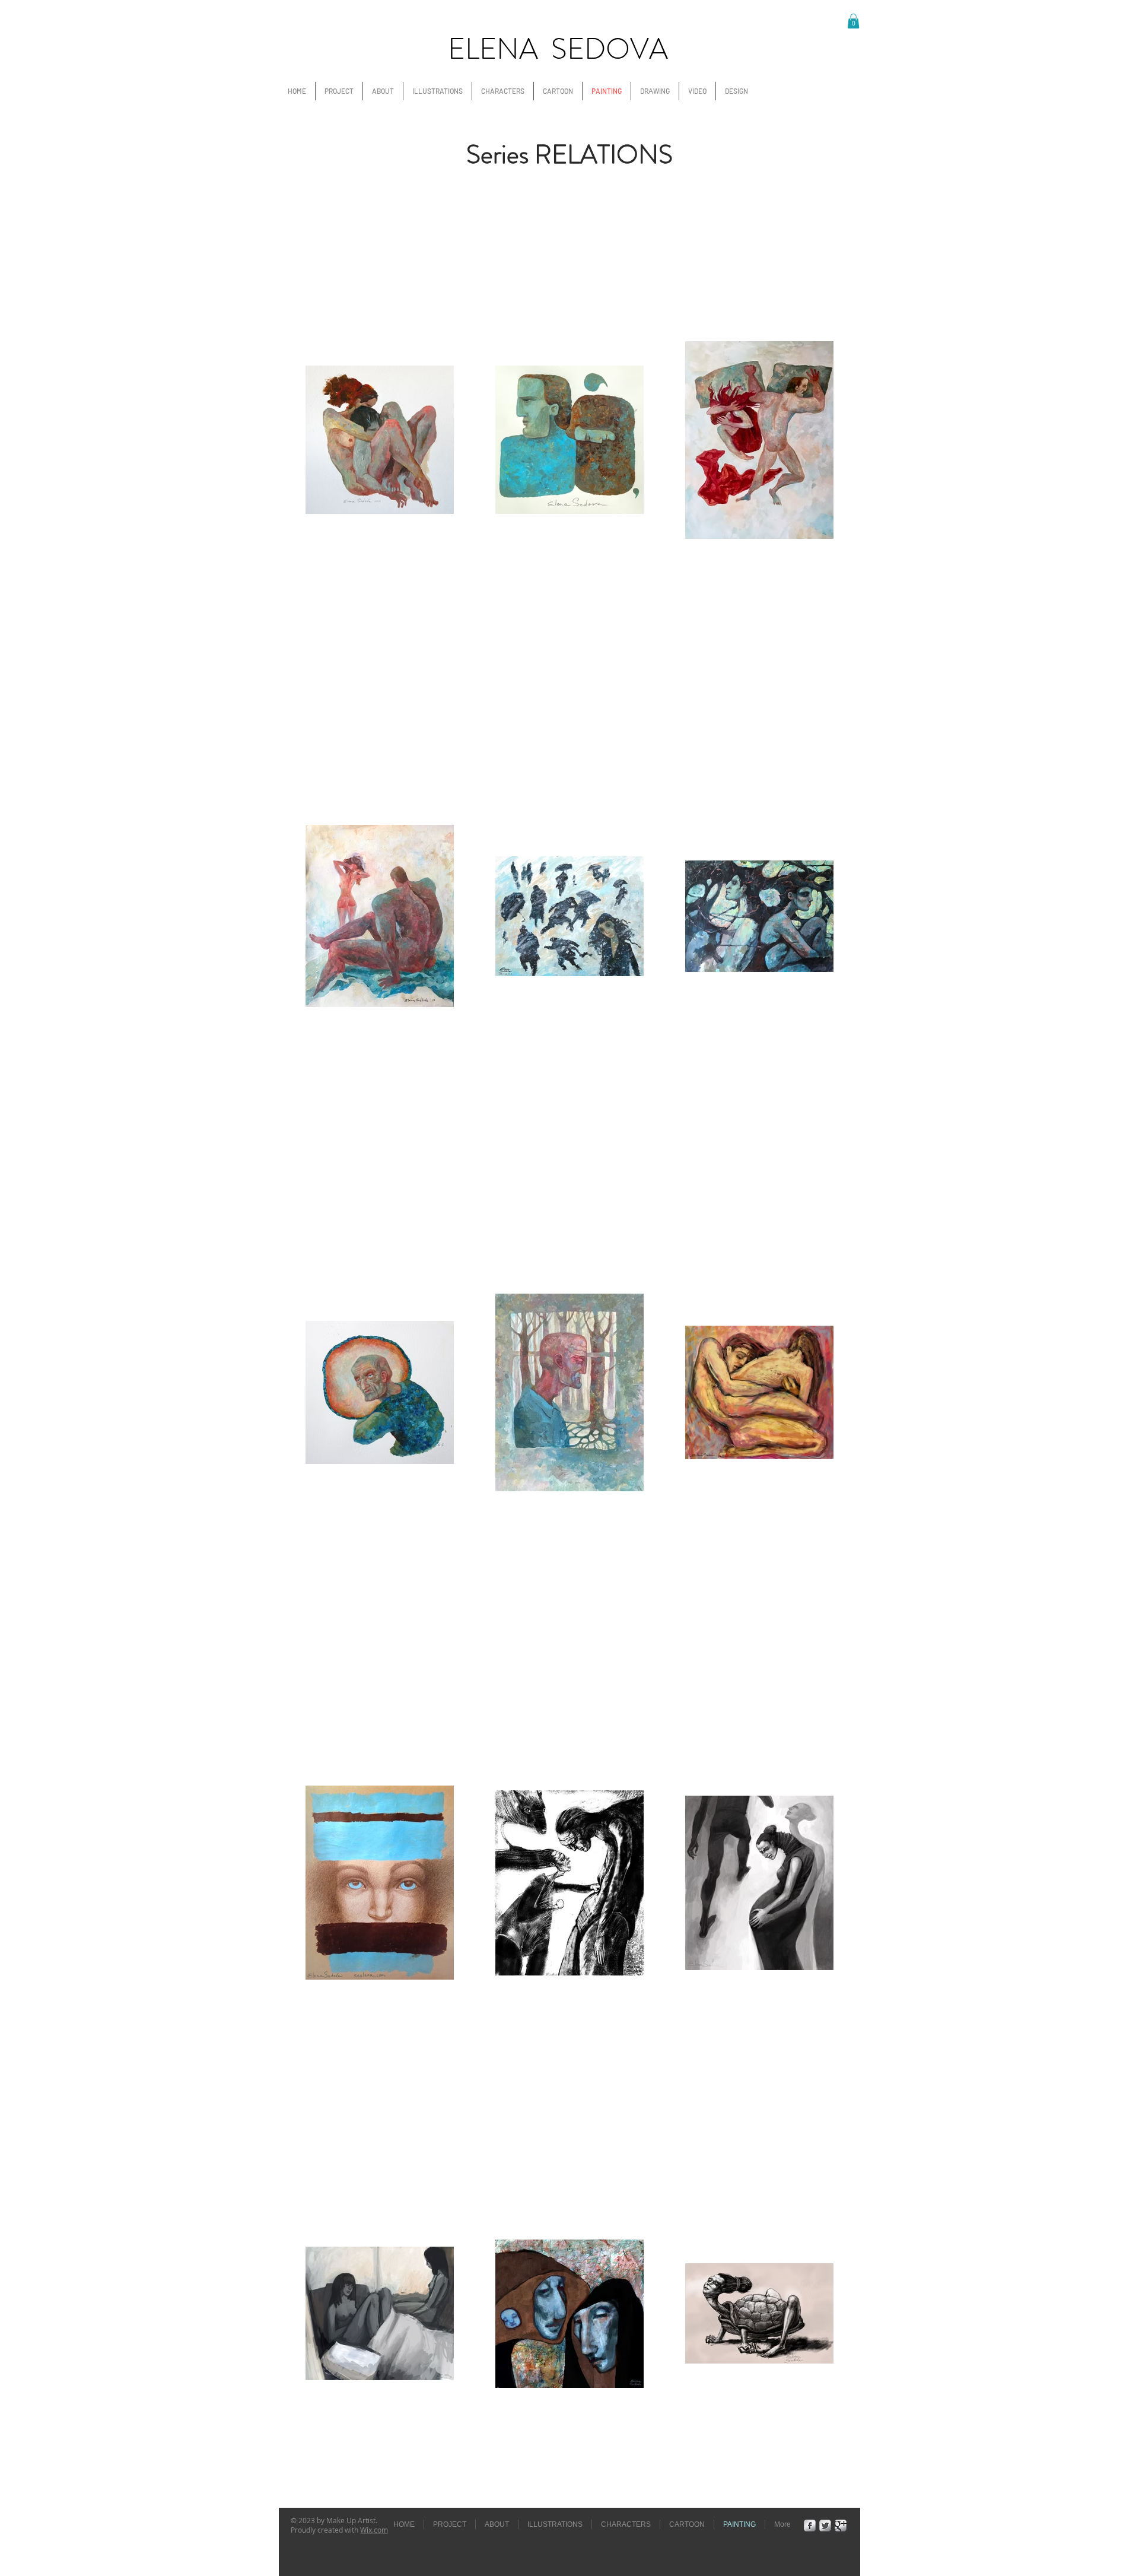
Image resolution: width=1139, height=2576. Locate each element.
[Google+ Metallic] (841, 2526)
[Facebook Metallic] (810, 2526)
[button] (853, 21)
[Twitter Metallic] (825, 2526)
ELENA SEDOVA (558, 49)
